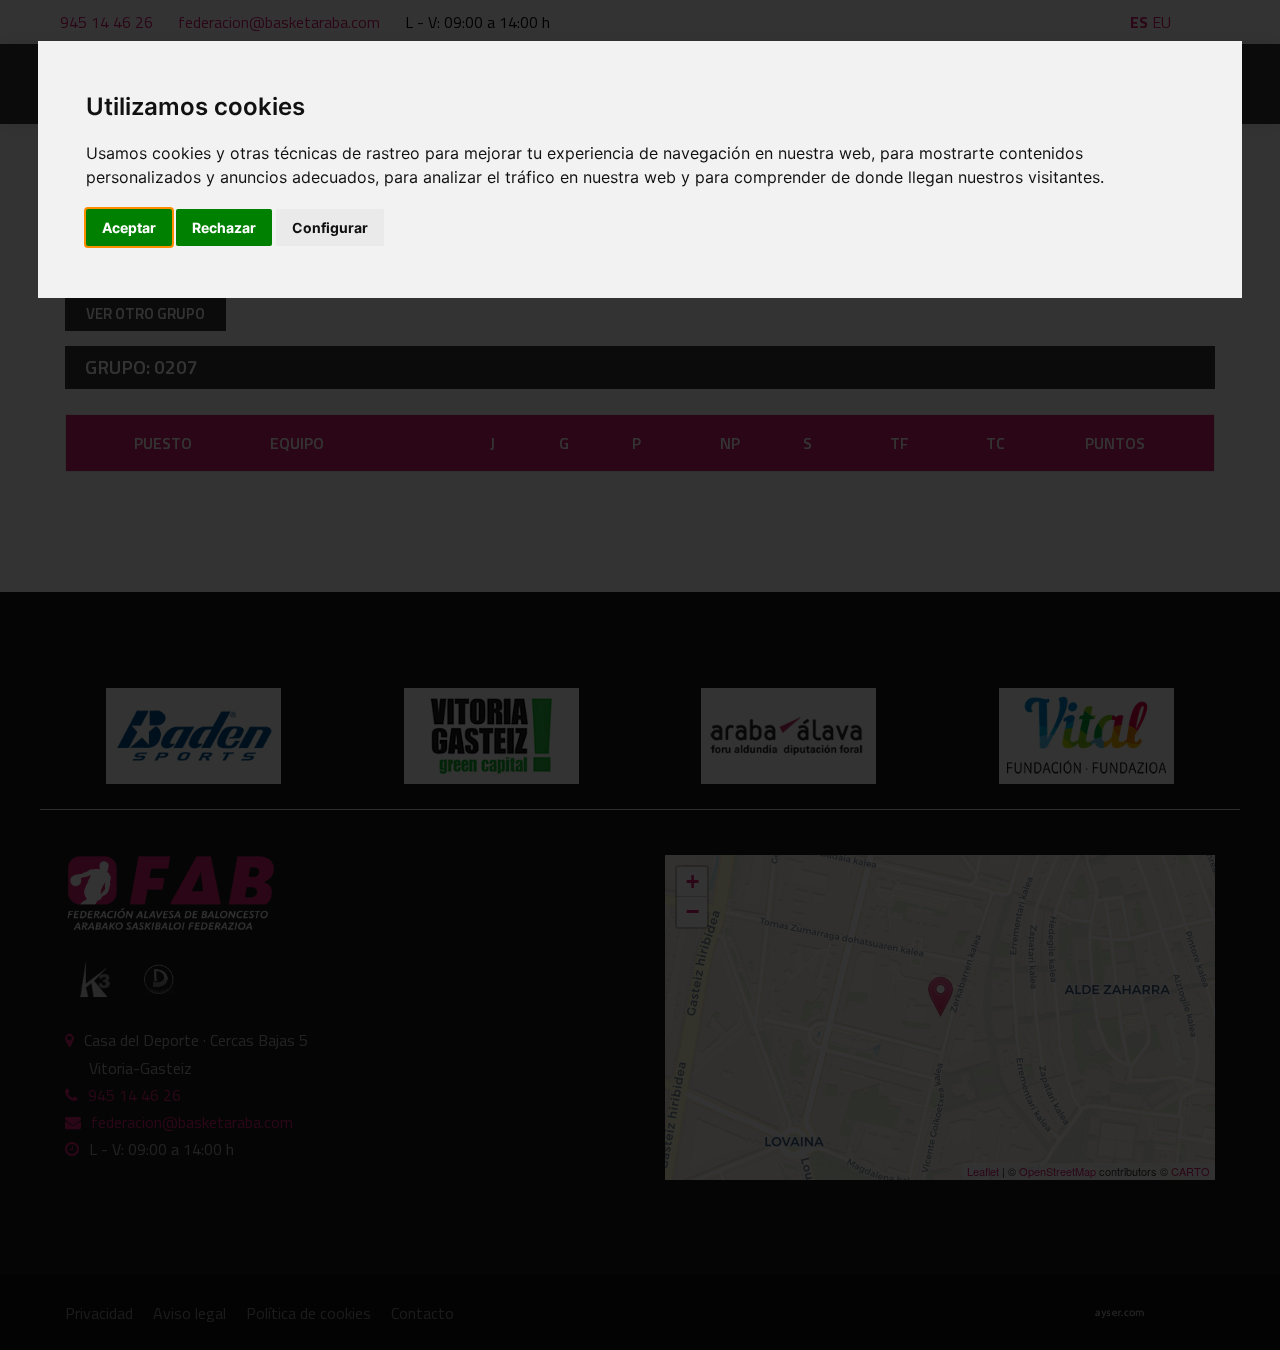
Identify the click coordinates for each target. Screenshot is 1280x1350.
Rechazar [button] (224, 227)
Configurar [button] (330, 227)
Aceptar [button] (129, 227)
